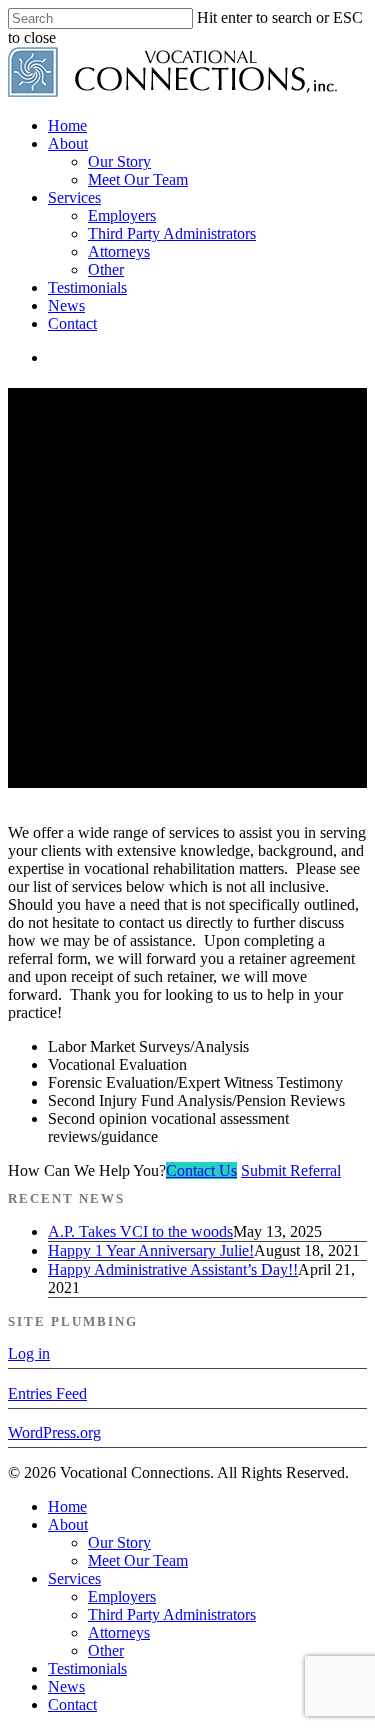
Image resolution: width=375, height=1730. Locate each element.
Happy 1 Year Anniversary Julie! (151, 1250)
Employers (122, 1596)
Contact (72, 1704)
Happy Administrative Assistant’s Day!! (173, 1269)
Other (106, 1650)
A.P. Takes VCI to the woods (140, 1231)
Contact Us (201, 1170)
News (66, 1686)
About (68, 1524)
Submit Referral (291, 1170)
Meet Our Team (138, 1560)
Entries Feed (47, 1393)
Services (74, 1578)
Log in (29, 1353)
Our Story (119, 1542)
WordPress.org (54, 1432)
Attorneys (119, 1632)
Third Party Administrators (172, 1614)
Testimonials (87, 1668)
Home (67, 1506)
